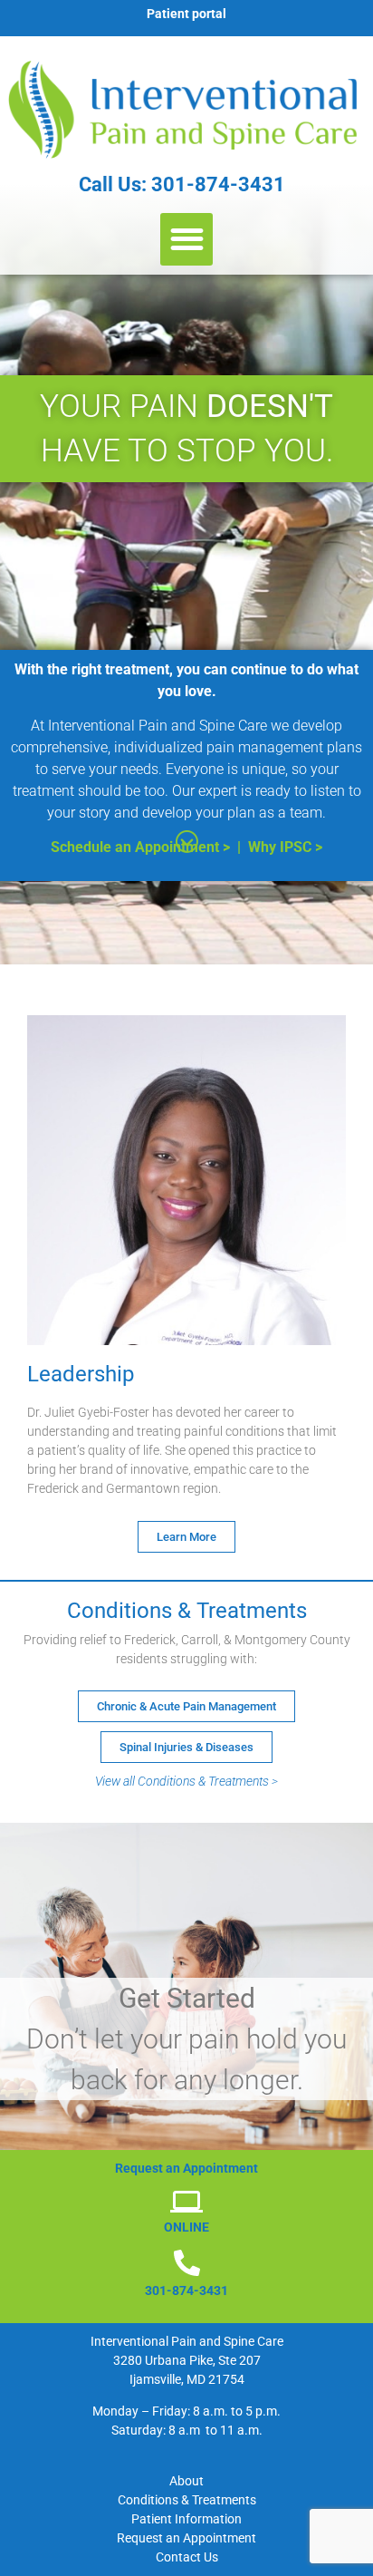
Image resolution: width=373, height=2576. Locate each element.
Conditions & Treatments (187, 2500)
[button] (187, 240)
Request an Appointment (186, 2538)
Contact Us (187, 2557)
